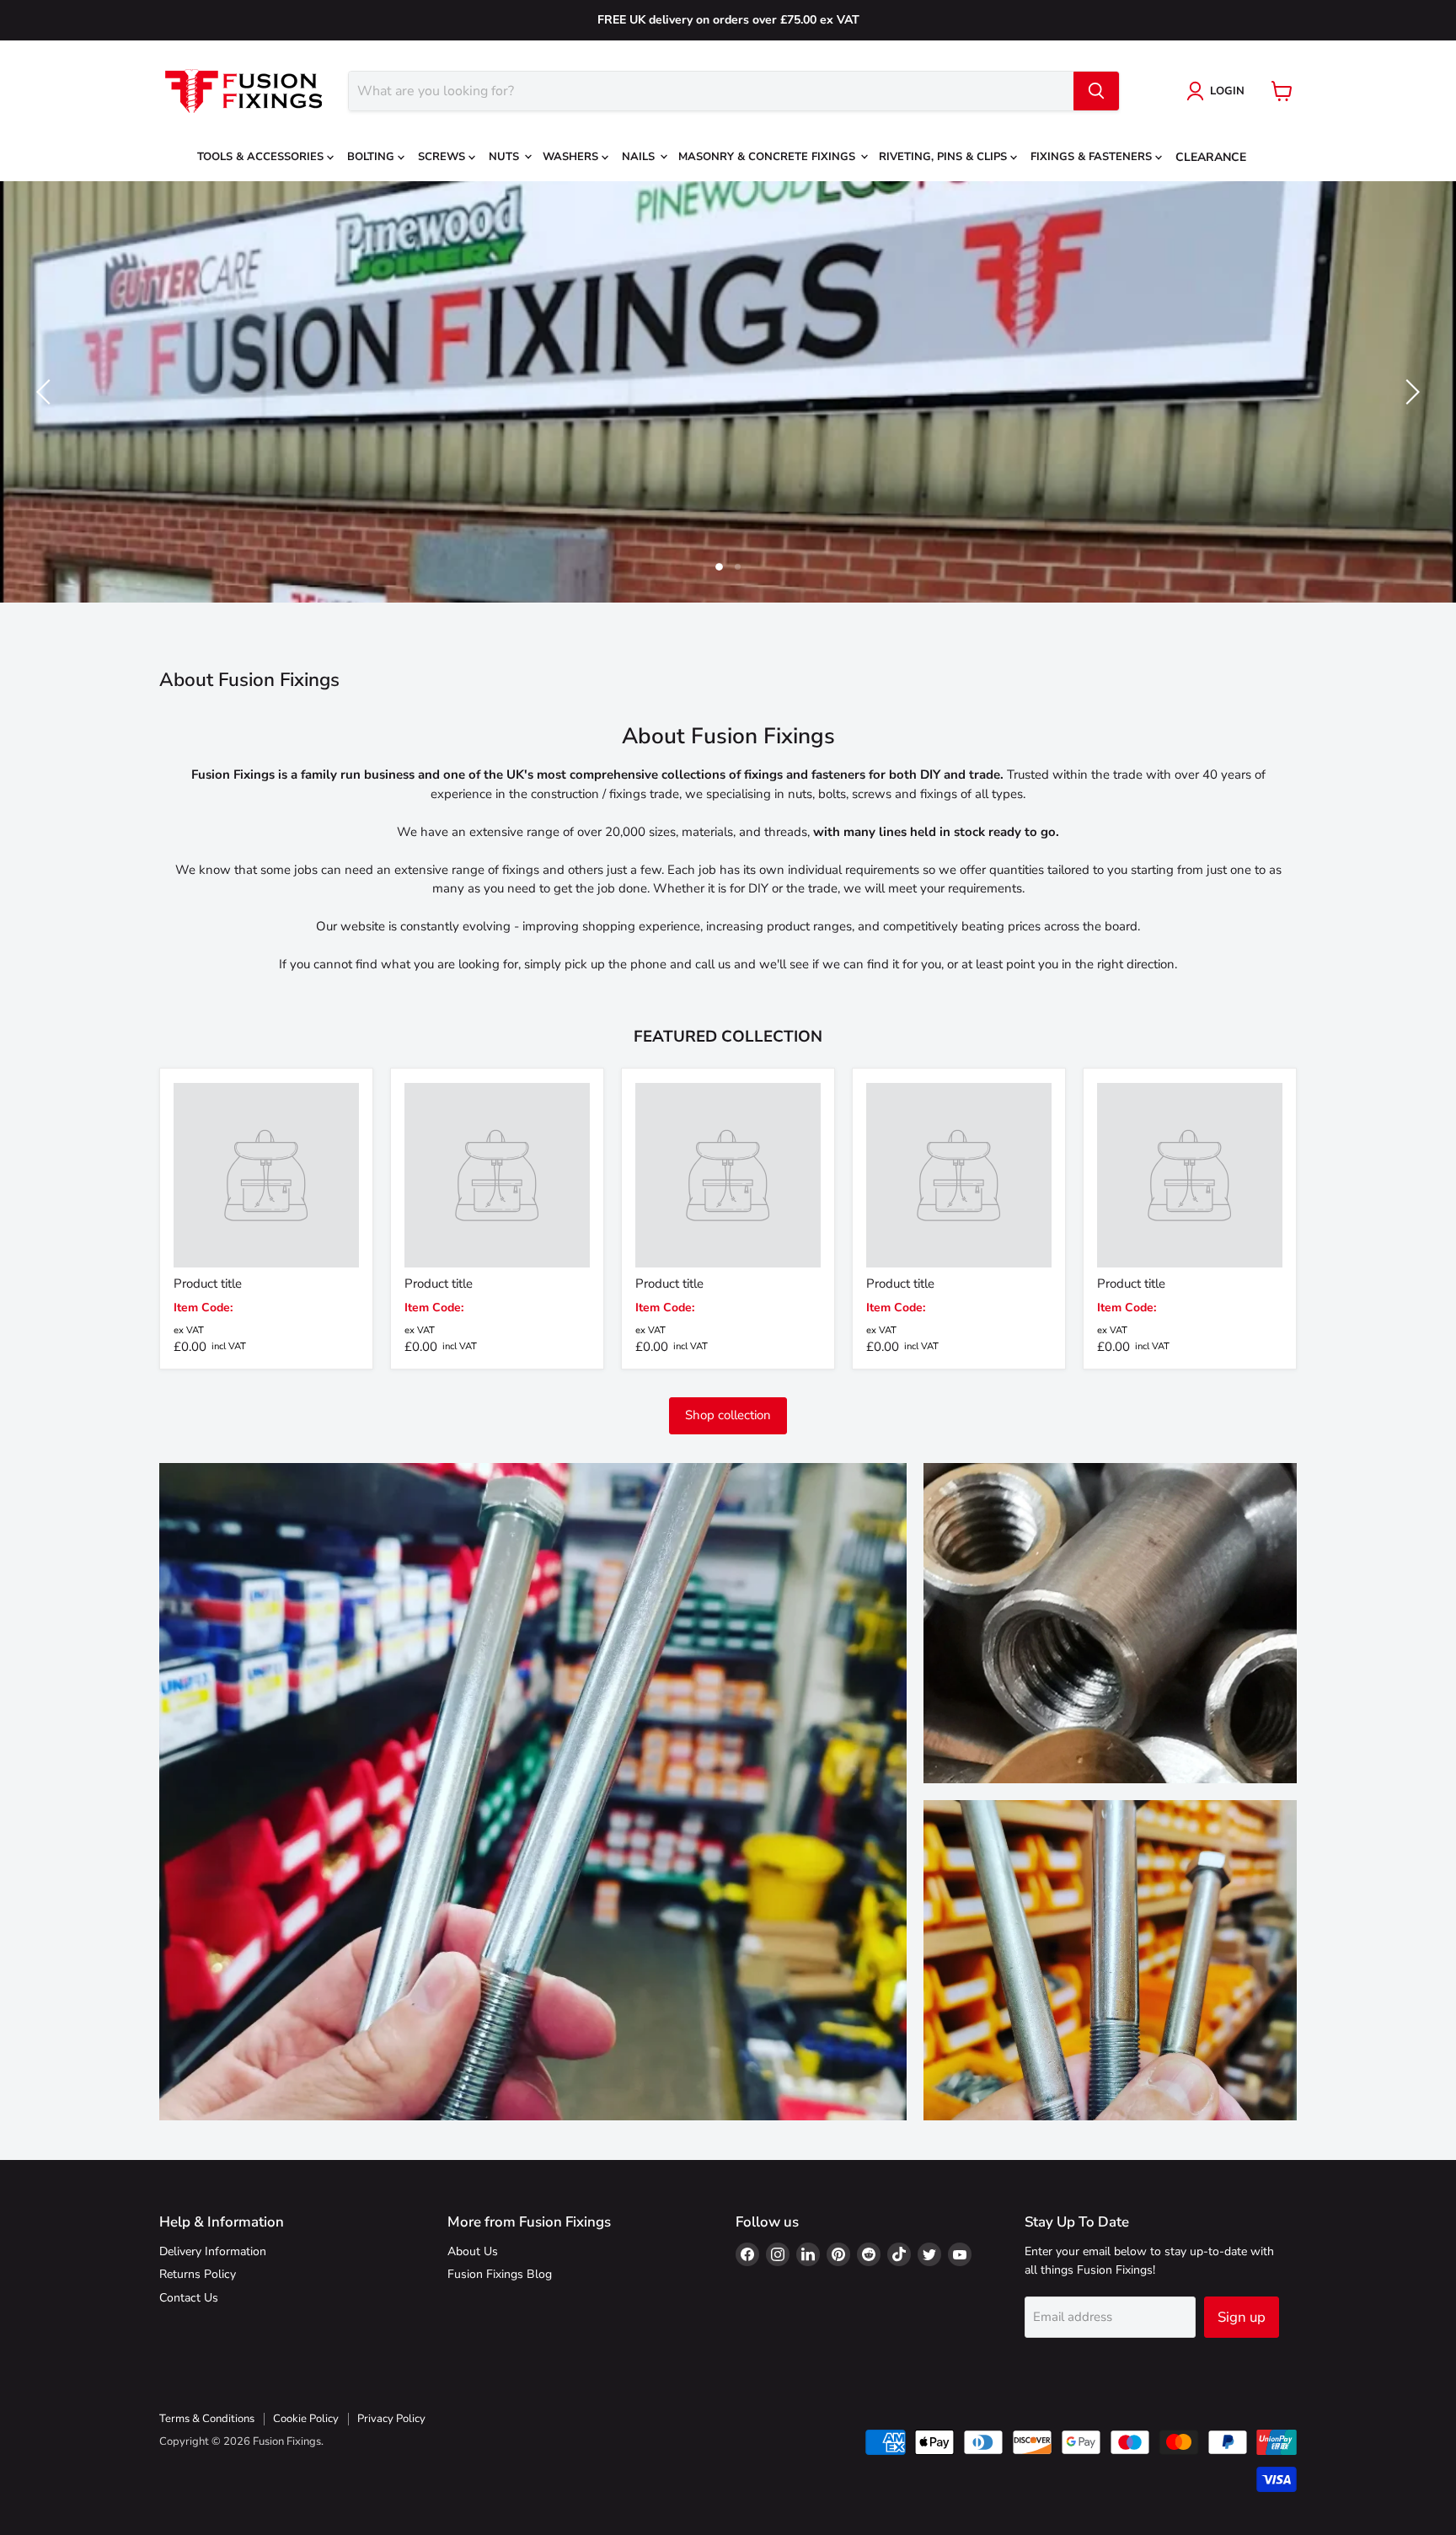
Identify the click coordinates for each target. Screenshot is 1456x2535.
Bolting (372, 157)
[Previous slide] (46, 392)
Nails (640, 157)
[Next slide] (1410, 392)
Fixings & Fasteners (1093, 157)
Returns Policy (198, 2274)
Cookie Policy (306, 2419)
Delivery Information (213, 2251)
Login (1227, 91)
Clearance (1211, 157)
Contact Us (189, 2298)
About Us (473, 2251)
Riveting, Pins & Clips (945, 157)
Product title (208, 1284)
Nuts (506, 157)
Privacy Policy (391, 2419)
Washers (572, 157)
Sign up (1242, 2317)
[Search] (1096, 91)
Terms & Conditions (207, 2419)
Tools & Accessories (262, 157)
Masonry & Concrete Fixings (768, 157)
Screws (443, 157)
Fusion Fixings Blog (500, 2274)
